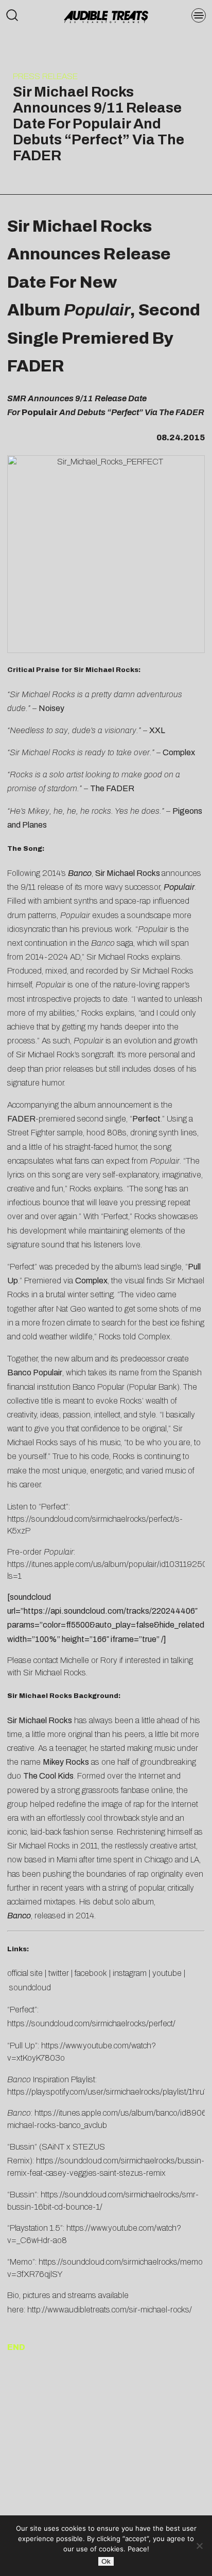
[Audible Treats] (106, 16)
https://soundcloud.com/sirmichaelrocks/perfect (90, 2023)
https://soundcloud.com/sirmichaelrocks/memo (121, 2262)
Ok (106, 2561)
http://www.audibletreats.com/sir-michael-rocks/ (110, 2310)
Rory (109, 1660)
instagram (130, 1973)
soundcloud (30, 1987)
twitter (59, 1973)
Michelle (75, 1660)
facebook (91, 1973)
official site (25, 1973)
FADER (21, 1119)
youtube (167, 1973)
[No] (199, 2546)
